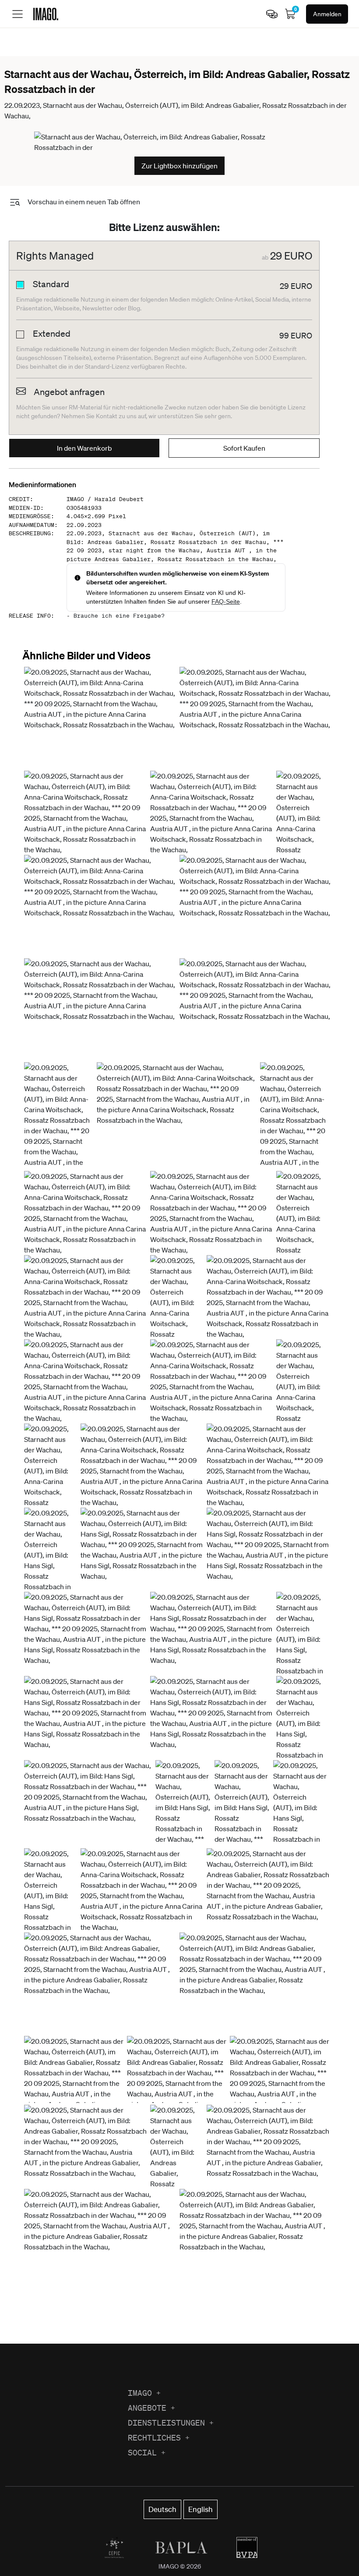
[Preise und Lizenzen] (272, 14)
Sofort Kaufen (244, 448)
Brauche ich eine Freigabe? (119, 616)
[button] (100, 717)
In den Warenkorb (84, 448)
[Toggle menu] (18, 14)
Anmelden (327, 14)
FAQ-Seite (226, 601)
